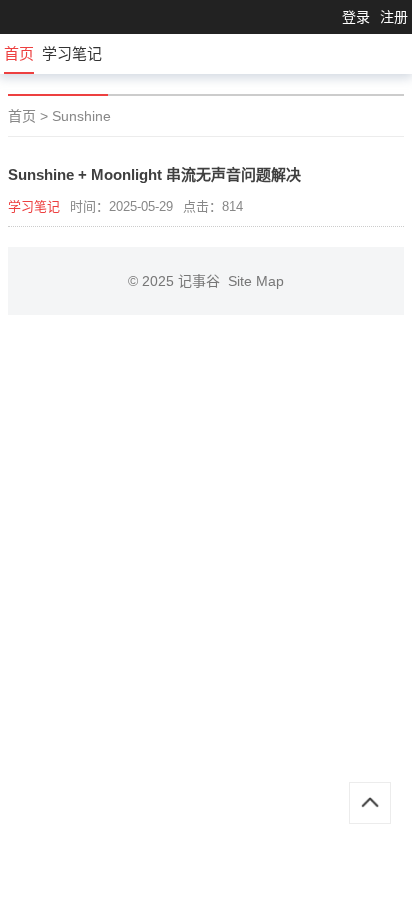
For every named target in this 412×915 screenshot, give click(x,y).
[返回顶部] (370, 803)
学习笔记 (72, 53)
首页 (19, 53)
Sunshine (81, 116)
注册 (394, 17)
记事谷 (203, 281)
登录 (356, 17)
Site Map (256, 281)
